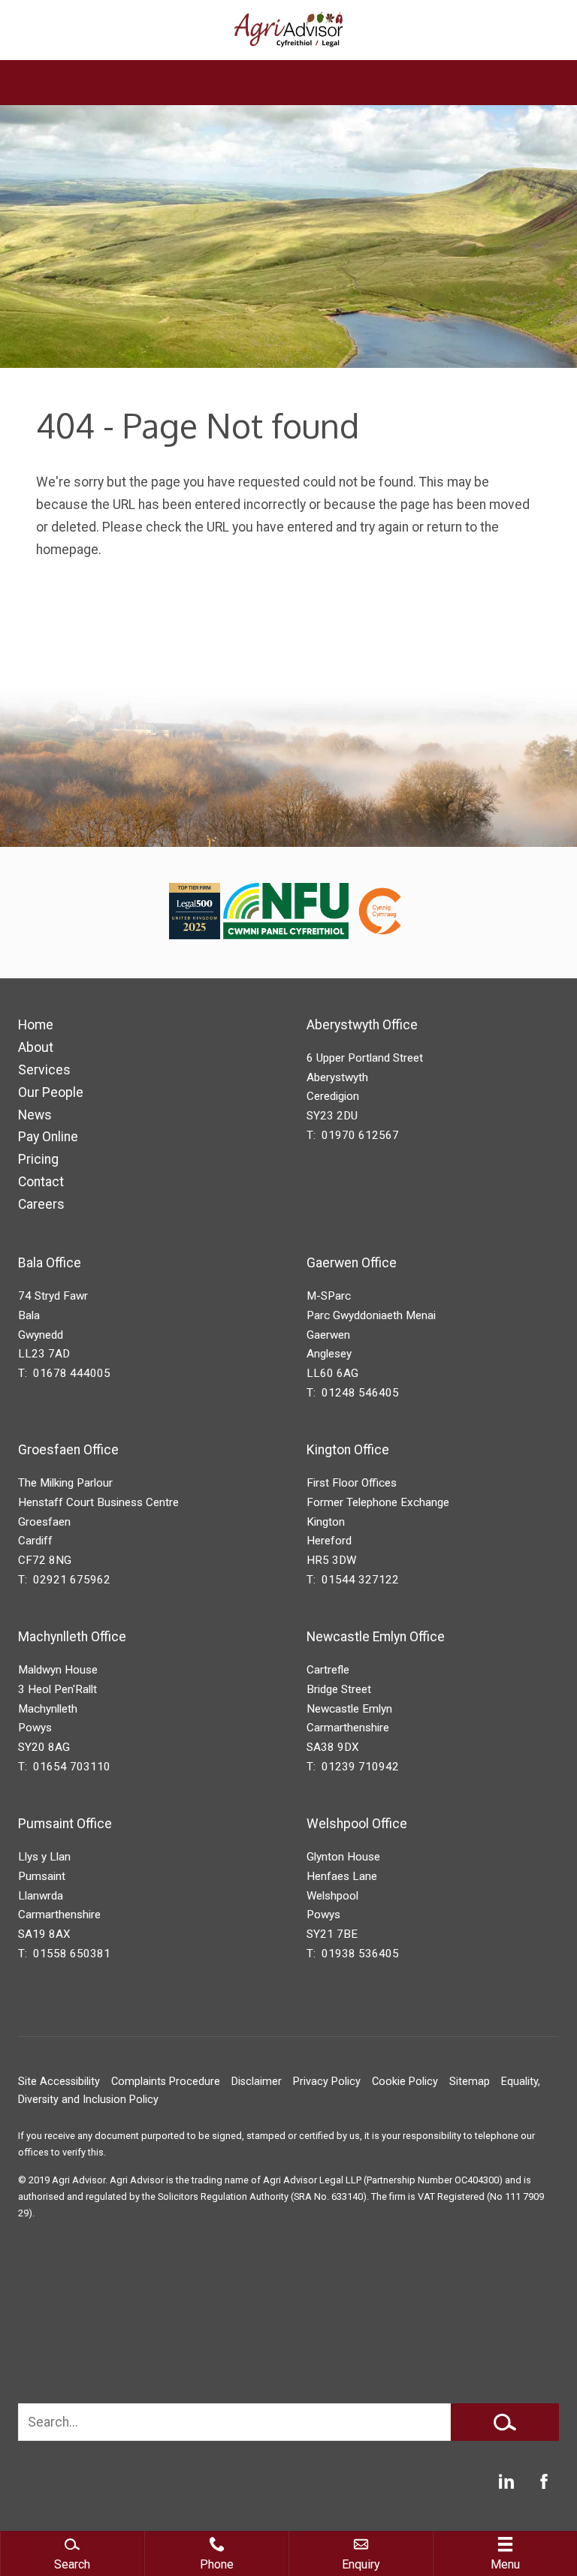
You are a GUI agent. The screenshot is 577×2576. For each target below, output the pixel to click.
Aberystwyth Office (362, 1025)
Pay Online (48, 1137)
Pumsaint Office (65, 1824)
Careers (41, 1204)
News (35, 1115)
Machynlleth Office (72, 1637)
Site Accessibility (59, 2082)
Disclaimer (257, 2082)
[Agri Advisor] (288, 30)
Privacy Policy (327, 2082)
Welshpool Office (357, 1824)
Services (44, 1070)
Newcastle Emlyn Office (376, 1637)
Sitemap (470, 2082)
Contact (41, 1182)
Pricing (38, 1159)
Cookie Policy (405, 2082)
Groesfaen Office (68, 1450)
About (36, 1047)
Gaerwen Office (352, 1263)
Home (36, 1025)
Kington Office (348, 1450)
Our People (51, 1092)
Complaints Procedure (166, 2082)
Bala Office (50, 1263)
